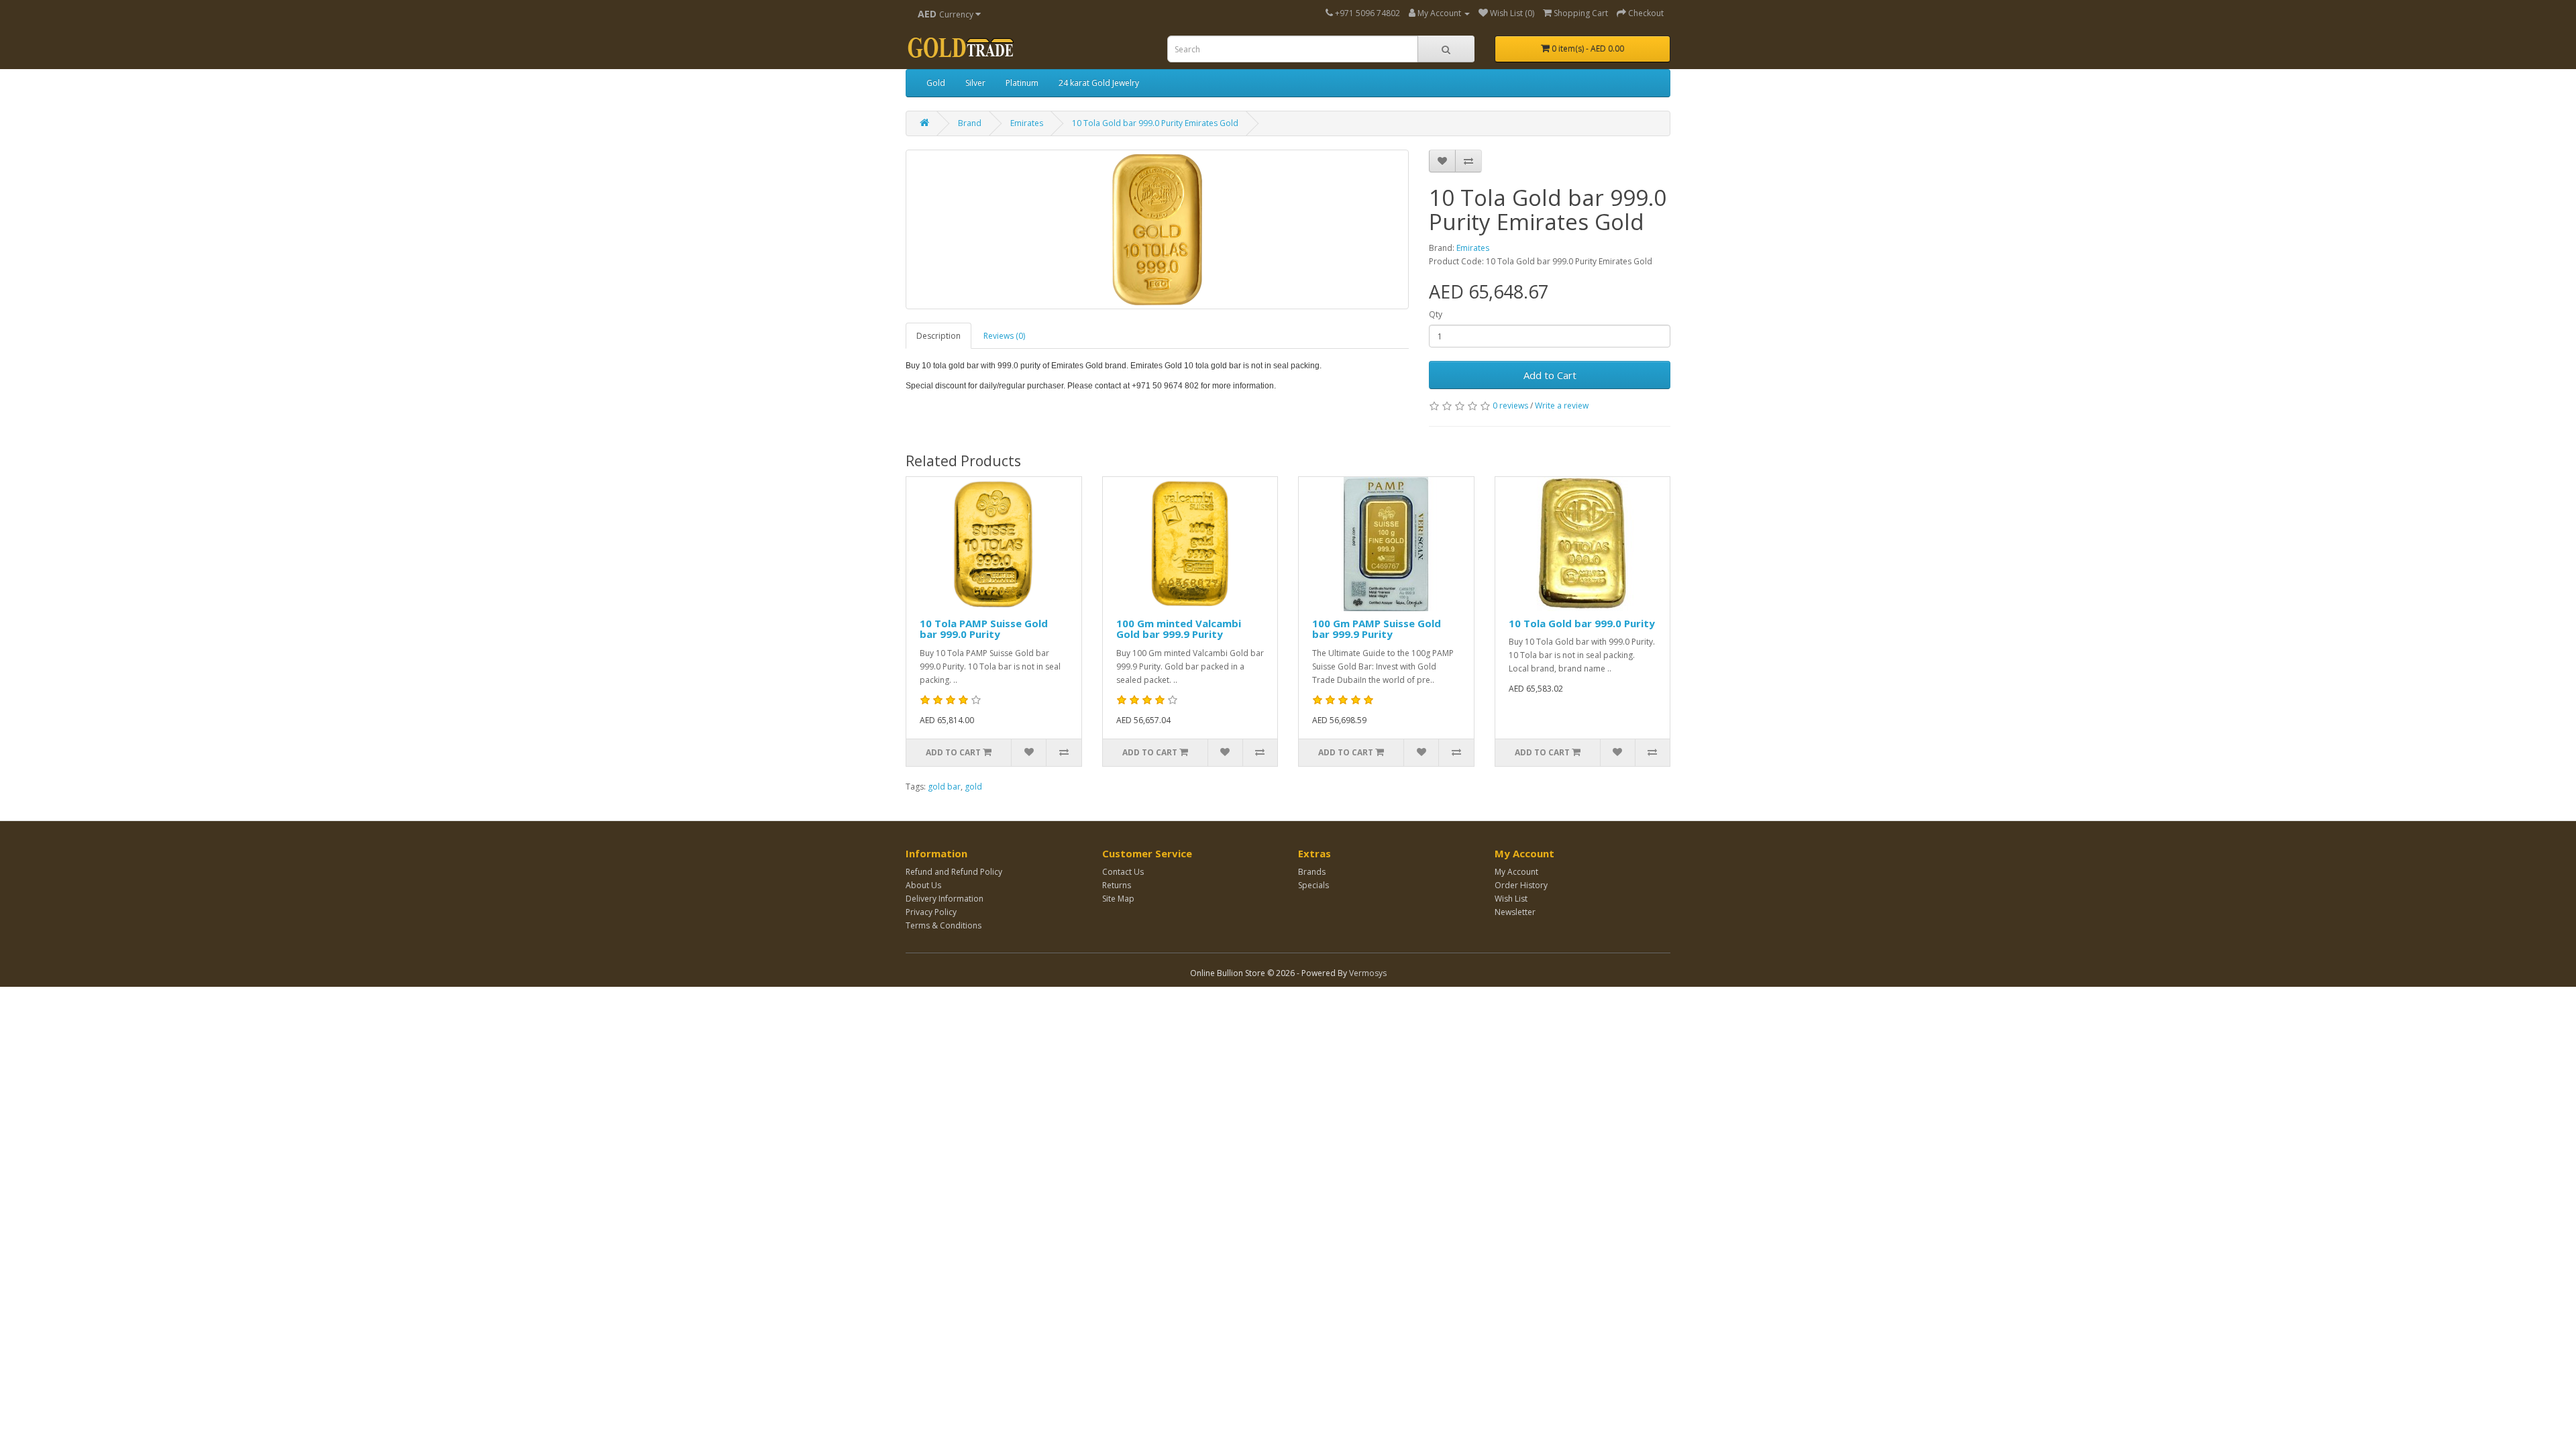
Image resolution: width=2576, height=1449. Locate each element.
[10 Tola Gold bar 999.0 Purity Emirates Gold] (1157, 229)
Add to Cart (1550, 375)
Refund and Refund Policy (954, 872)
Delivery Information (945, 899)
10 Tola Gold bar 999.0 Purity (1582, 623)
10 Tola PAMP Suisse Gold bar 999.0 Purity (984, 629)
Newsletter (1515, 912)
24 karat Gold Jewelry (1099, 83)
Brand (970, 123)
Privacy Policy (931, 912)
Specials (1313, 885)
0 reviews (1510, 406)
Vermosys (1368, 973)
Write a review (1562, 406)
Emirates (1027, 123)
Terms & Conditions (944, 925)
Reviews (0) (1004, 336)
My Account (1516, 872)
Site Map (1118, 899)
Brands (1312, 872)
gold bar (944, 787)
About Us (923, 885)
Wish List (1511, 899)
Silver (975, 83)
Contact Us (1123, 872)
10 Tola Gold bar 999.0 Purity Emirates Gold (1155, 123)
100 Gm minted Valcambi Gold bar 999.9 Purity (1179, 629)
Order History (1521, 885)
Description (938, 336)
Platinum (1022, 83)
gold (973, 787)
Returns (1117, 885)
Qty (1436, 314)
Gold (936, 83)
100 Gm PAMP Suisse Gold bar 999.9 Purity (1377, 629)
